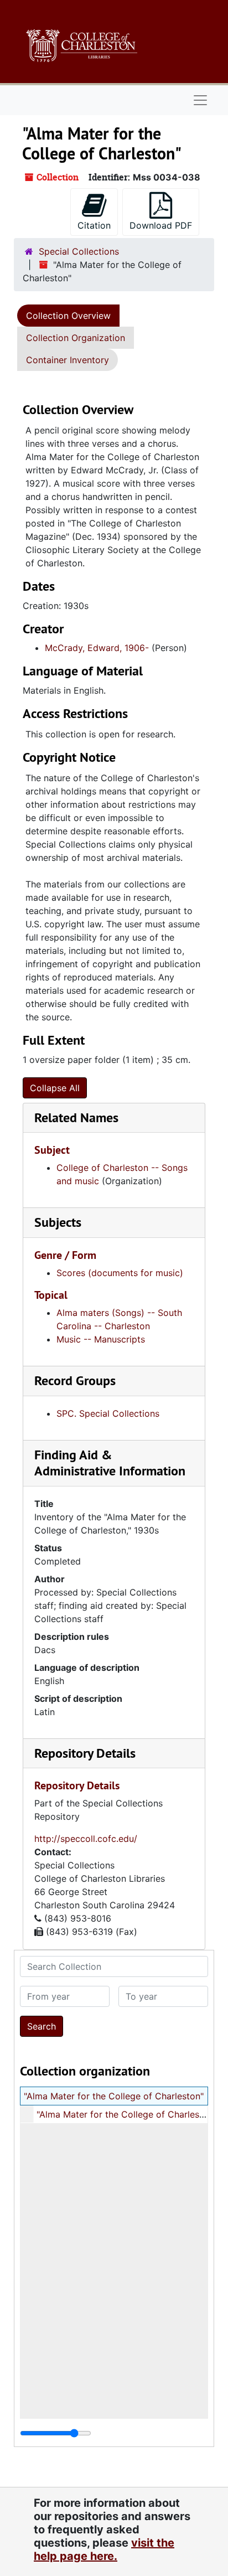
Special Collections (79, 251)
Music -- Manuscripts (101, 1339)
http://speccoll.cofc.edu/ (86, 1839)
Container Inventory (68, 360)
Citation (94, 225)
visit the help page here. (104, 2549)
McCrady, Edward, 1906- (97, 648)
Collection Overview (68, 316)
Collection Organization (76, 338)
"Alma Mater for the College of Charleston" (114, 2096)
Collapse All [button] (55, 1088)
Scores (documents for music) (120, 1273)
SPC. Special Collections (108, 1413)
